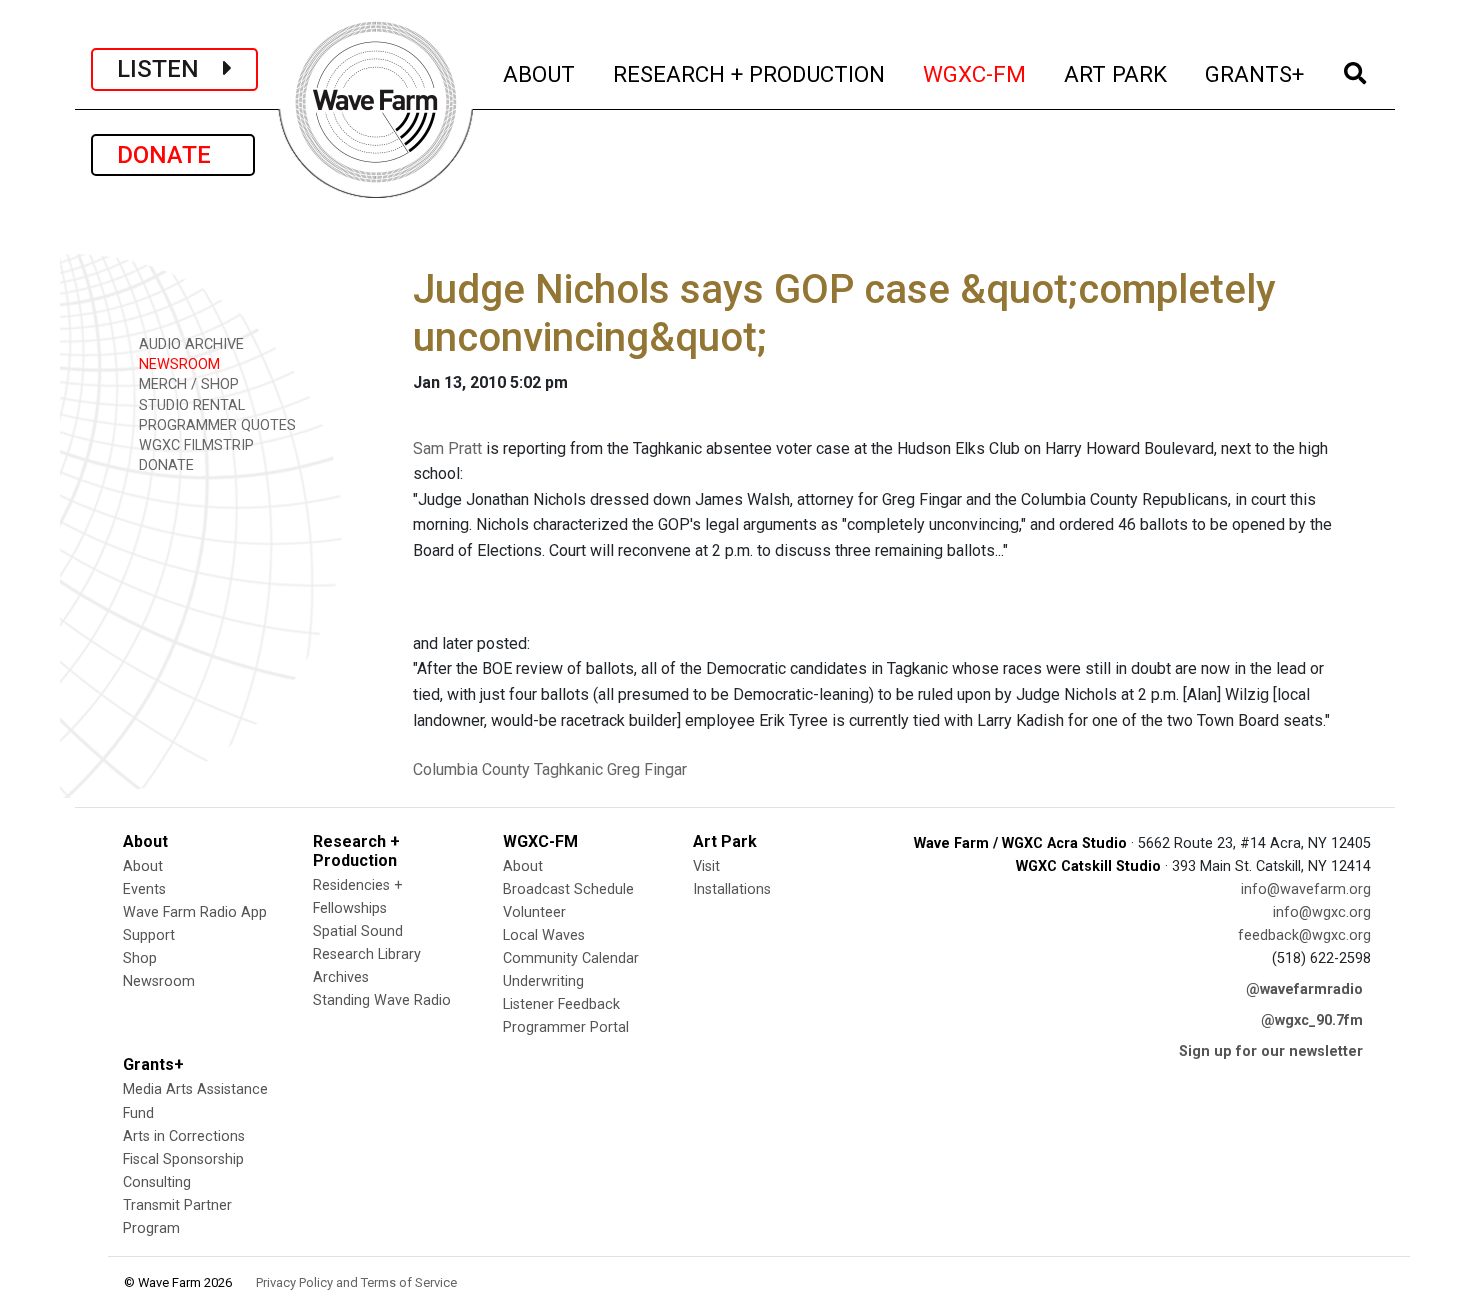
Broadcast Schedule (568, 889)
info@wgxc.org (1322, 912)
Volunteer (534, 912)
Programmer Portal (566, 1027)
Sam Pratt (447, 448)
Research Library (367, 954)
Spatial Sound (358, 931)
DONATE (173, 155)
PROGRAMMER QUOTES (215, 425)
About (143, 866)
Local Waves (544, 935)
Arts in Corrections (184, 1136)
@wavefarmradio (1304, 989)
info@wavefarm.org (1306, 889)
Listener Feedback (561, 1004)
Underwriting (543, 981)
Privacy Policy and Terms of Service (356, 1282)
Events (144, 889)
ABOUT (540, 73)
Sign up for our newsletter (1271, 1051)
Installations (732, 889)
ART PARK (1116, 73)
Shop (140, 958)
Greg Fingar (647, 769)
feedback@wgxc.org (1304, 935)
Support (149, 935)
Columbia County (471, 769)
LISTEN (170, 69)
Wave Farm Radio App (195, 912)
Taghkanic (568, 769)
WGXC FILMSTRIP (194, 445)
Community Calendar (571, 958)
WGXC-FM (975, 73)
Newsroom (159, 981)
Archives (341, 977)
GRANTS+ (1255, 73)
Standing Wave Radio (382, 1000)
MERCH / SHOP (187, 384)
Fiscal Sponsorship (183, 1159)
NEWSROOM (177, 364)
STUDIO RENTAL (190, 405)
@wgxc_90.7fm (1312, 1020)
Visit (706, 866)
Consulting (157, 1182)
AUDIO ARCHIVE (189, 344)
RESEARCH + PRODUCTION (750, 73)
